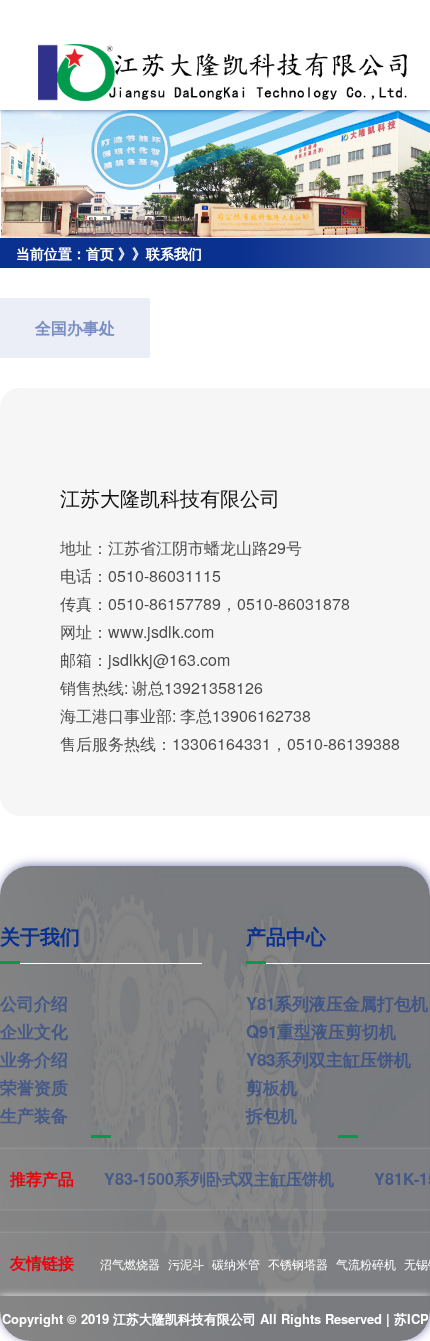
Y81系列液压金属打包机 (337, 1003)
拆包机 (271, 1115)
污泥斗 (186, 1263)
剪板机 (271, 1087)
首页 (100, 253)
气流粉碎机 (366, 1263)
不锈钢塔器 (298, 1263)
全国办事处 (75, 327)
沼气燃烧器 (130, 1263)
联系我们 (174, 253)
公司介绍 (34, 1003)
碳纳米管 (236, 1263)
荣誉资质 (34, 1087)
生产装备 (34, 1115)
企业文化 (34, 1031)
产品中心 (286, 935)
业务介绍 (34, 1059)
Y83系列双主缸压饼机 (328, 1059)
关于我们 (40, 935)
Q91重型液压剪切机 (321, 1031)
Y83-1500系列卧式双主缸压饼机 (219, 1178)
